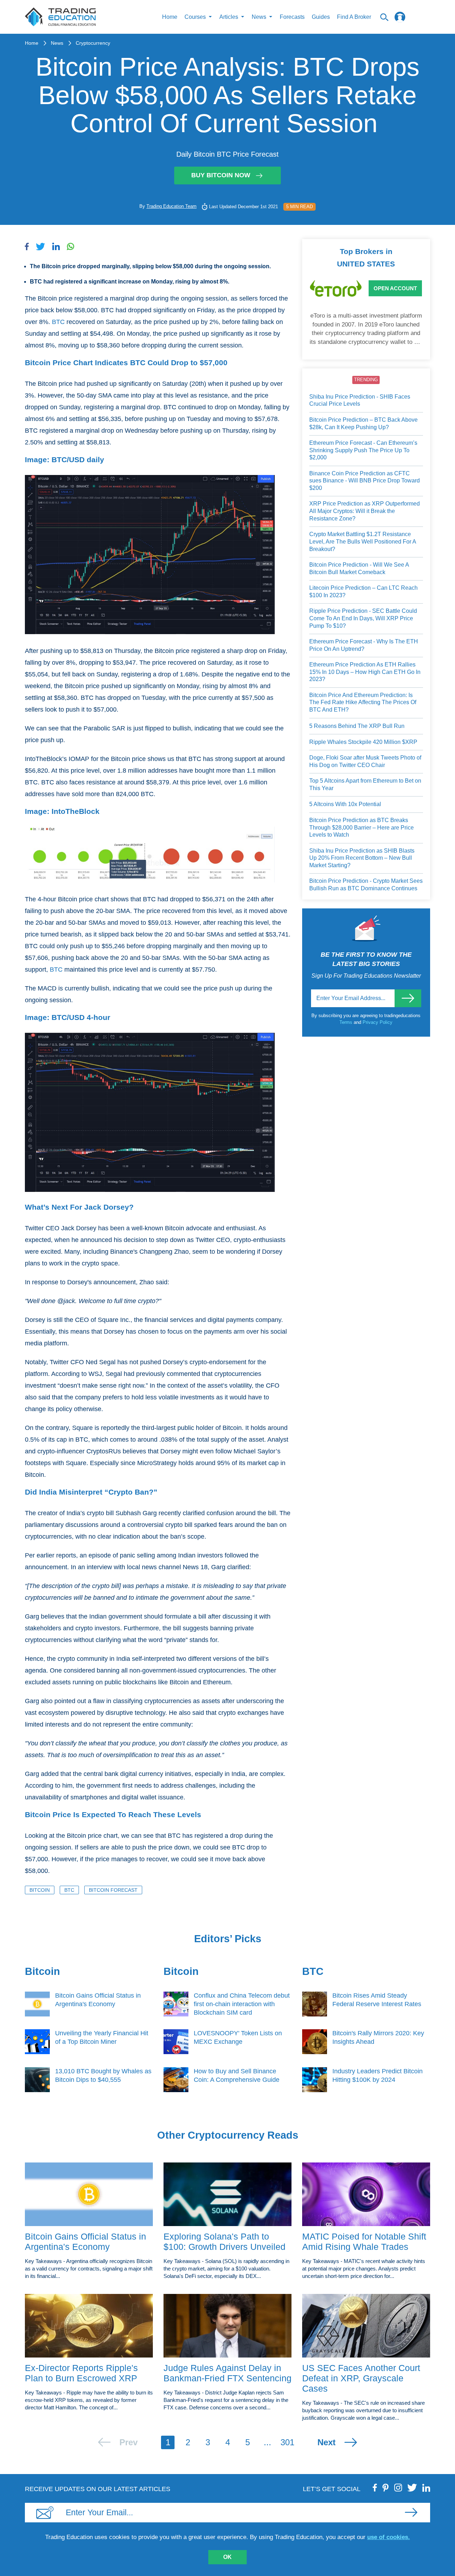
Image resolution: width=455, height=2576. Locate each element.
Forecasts (292, 17)
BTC (58, 322)
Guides (321, 17)
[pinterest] (386, 2488)
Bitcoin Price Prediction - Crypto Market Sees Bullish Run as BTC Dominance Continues (366, 885)
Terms (347, 1022)
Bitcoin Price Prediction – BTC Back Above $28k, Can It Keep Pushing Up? (363, 423)
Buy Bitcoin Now (221, 175)
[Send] (408, 998)
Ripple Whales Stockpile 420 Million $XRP (363, 742)
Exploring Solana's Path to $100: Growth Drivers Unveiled (224, 2242)
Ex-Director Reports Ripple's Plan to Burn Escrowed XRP (81, 2373)
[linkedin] (426, 2488)
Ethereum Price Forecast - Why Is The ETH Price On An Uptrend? (364, 645)
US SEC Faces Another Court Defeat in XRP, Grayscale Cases (361, 2378)
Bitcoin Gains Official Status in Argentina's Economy (85, 2242)
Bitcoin (40, 1890)
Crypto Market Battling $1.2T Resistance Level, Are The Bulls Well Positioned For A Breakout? (363, 541)
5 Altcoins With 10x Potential (345, 804)
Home (170, 17)
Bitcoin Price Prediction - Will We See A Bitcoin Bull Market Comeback (359, 568)
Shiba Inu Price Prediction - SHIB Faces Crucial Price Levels (360, 400)
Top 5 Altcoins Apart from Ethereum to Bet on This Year (365, 784)
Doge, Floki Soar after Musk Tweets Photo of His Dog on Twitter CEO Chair (365, 761)
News (57, 43)
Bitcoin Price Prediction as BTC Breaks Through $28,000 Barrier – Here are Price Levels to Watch (362, 827)
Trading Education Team (172, 206)
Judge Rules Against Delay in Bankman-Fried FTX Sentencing (227, 2373)
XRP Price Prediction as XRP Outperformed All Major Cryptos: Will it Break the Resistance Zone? (365, 511)
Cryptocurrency (93, 43)
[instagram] (398, 2488)
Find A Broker (354, 17)
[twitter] (412, 2488)
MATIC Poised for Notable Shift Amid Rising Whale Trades (364, 2242)
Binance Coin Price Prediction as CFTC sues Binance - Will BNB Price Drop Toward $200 (365, 481)
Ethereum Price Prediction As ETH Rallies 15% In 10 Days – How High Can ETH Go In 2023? (365, 672)
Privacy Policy (378, 1022)
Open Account (395, 288)
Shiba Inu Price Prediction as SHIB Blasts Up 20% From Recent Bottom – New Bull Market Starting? (362, 858)
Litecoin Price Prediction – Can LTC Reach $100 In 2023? (363, 592)
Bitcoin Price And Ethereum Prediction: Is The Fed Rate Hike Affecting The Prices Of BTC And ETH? (363, 702)
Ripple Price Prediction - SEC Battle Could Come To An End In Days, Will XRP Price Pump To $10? (363, 618)
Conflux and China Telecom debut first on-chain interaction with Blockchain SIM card (242, 2004)
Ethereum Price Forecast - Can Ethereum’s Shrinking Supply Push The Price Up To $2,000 (363, 450)
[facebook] (375, 2488)
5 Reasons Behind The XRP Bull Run (357, 726)
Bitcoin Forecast (113, 1890)
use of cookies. (389, 2537)
